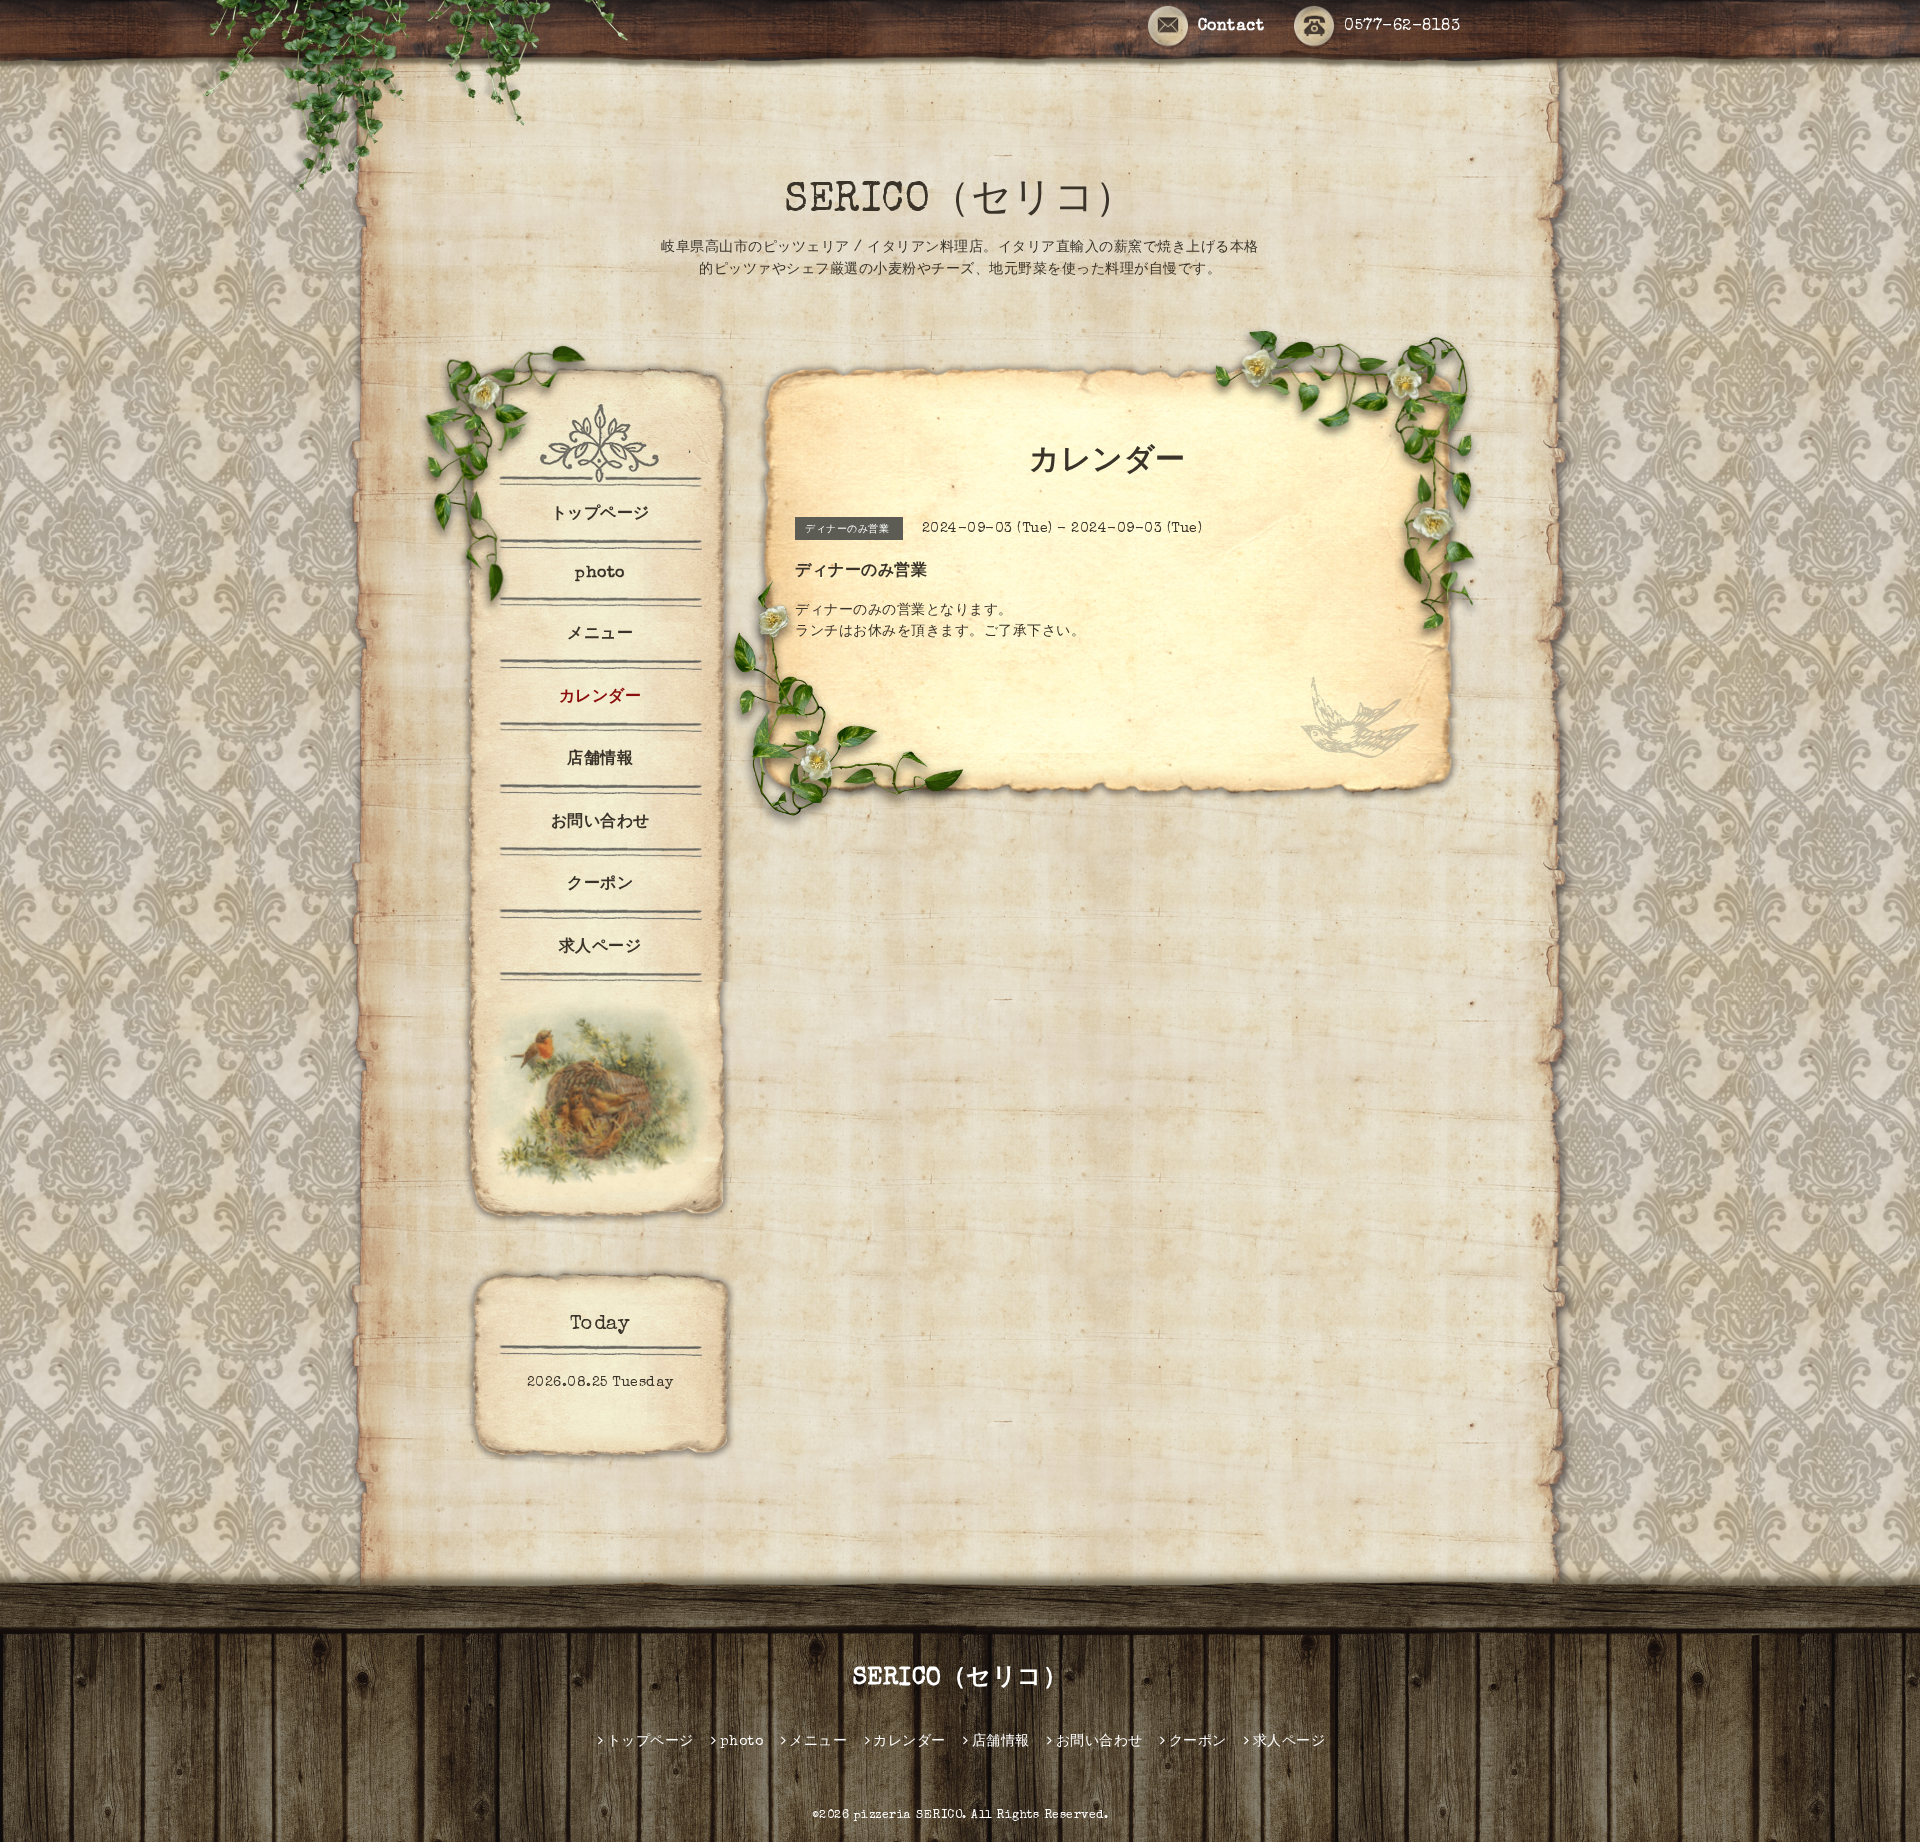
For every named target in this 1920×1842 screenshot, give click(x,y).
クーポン (600, 885)
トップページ (600, 515)
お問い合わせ (600, 823)
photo (600, 574)
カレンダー (600, 698)
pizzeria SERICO (908, 1816)
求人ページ (600, 948)
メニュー (600, 635)
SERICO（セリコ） (960, 202)
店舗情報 (600, 760)
